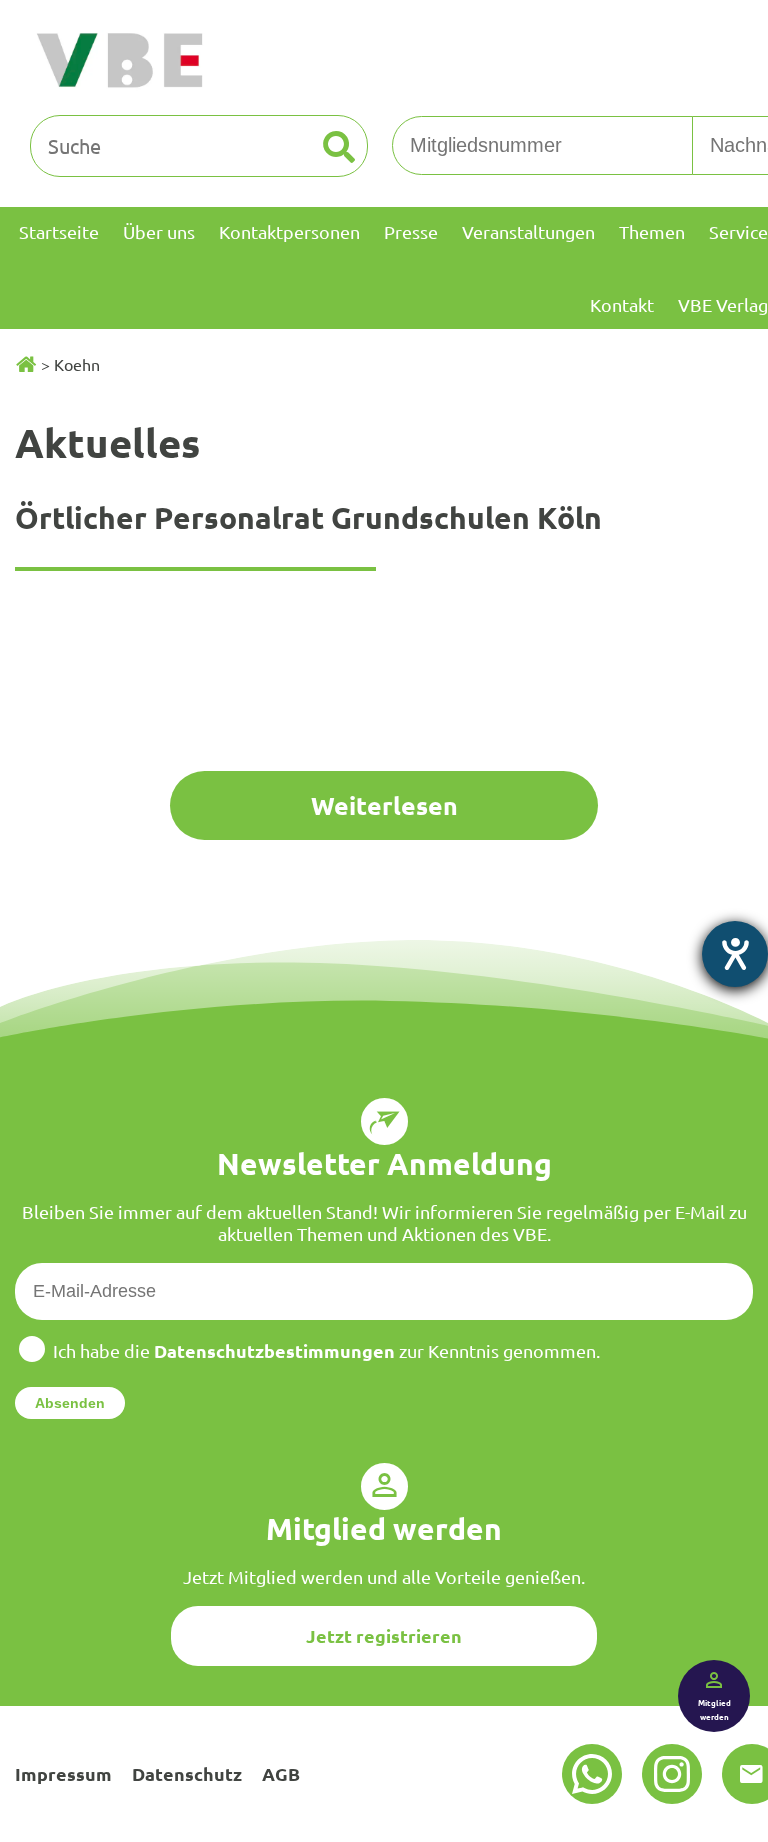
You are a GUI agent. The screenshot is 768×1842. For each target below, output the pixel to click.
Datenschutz (187, 1773)
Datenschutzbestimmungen (274, 1350)
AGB (281, 1773)
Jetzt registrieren (384, 1635)
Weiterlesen (384, 805)
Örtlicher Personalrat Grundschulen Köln (308, 517)
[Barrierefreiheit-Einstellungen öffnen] (735, 954)
